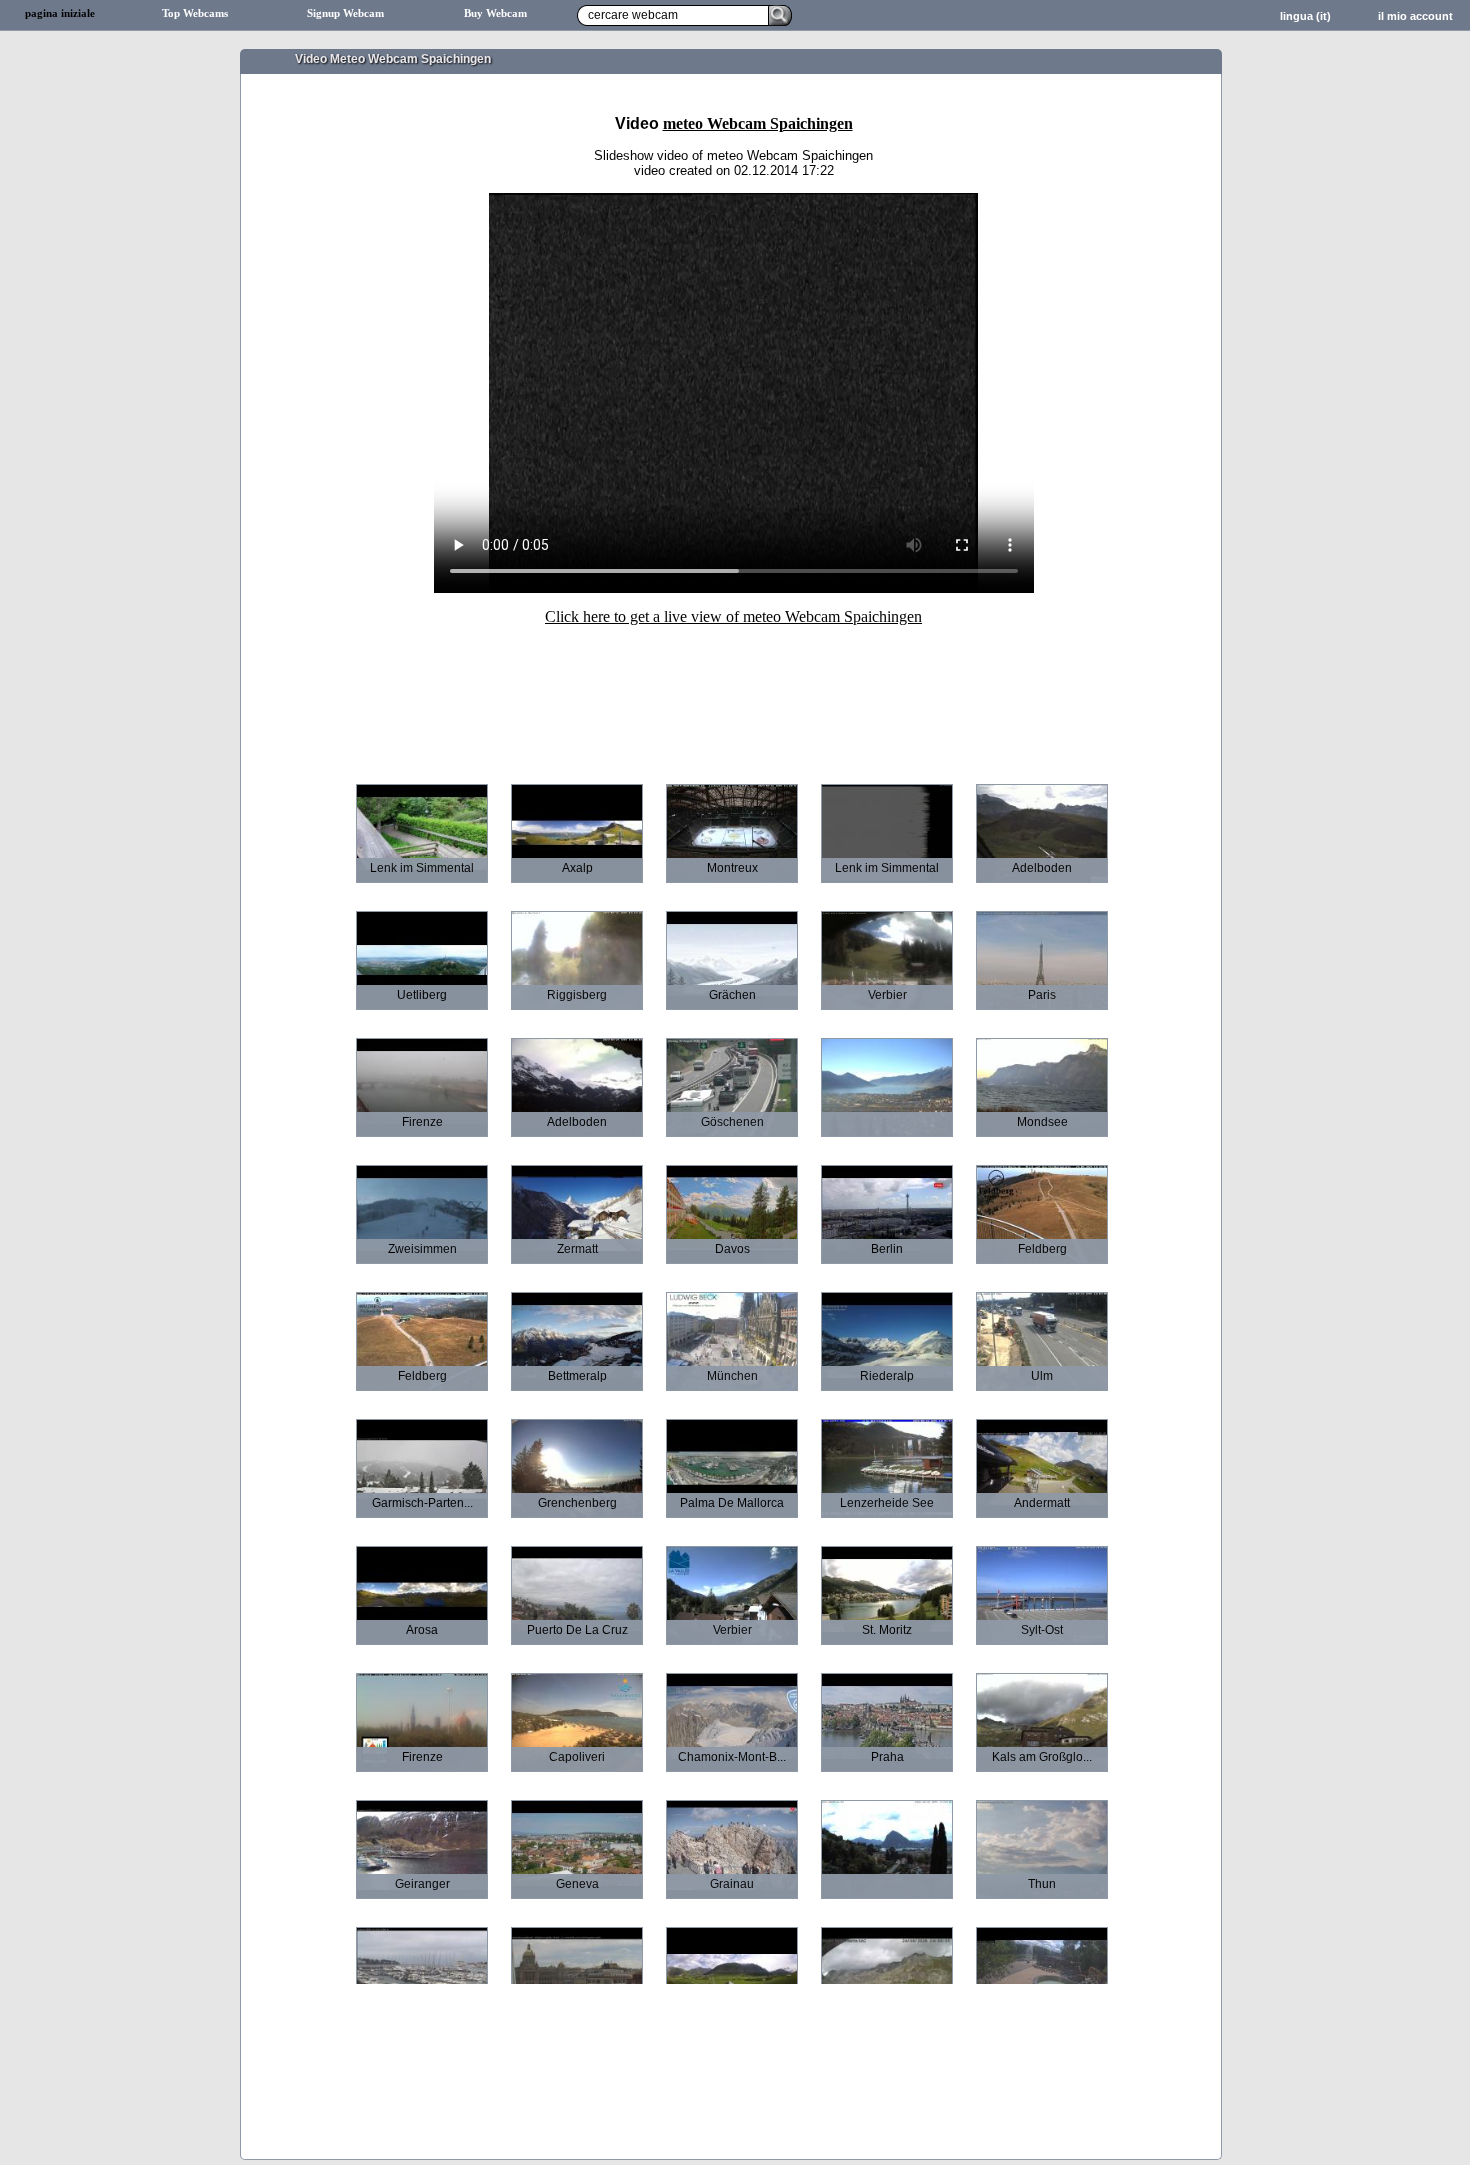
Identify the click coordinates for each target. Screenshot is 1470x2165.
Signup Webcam (345, 13)
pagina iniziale (60, 13)
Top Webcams (195, 13)
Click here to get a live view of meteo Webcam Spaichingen (733, 616)
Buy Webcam (495, 13)
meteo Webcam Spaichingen (758, 123)
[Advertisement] (734, 691)
